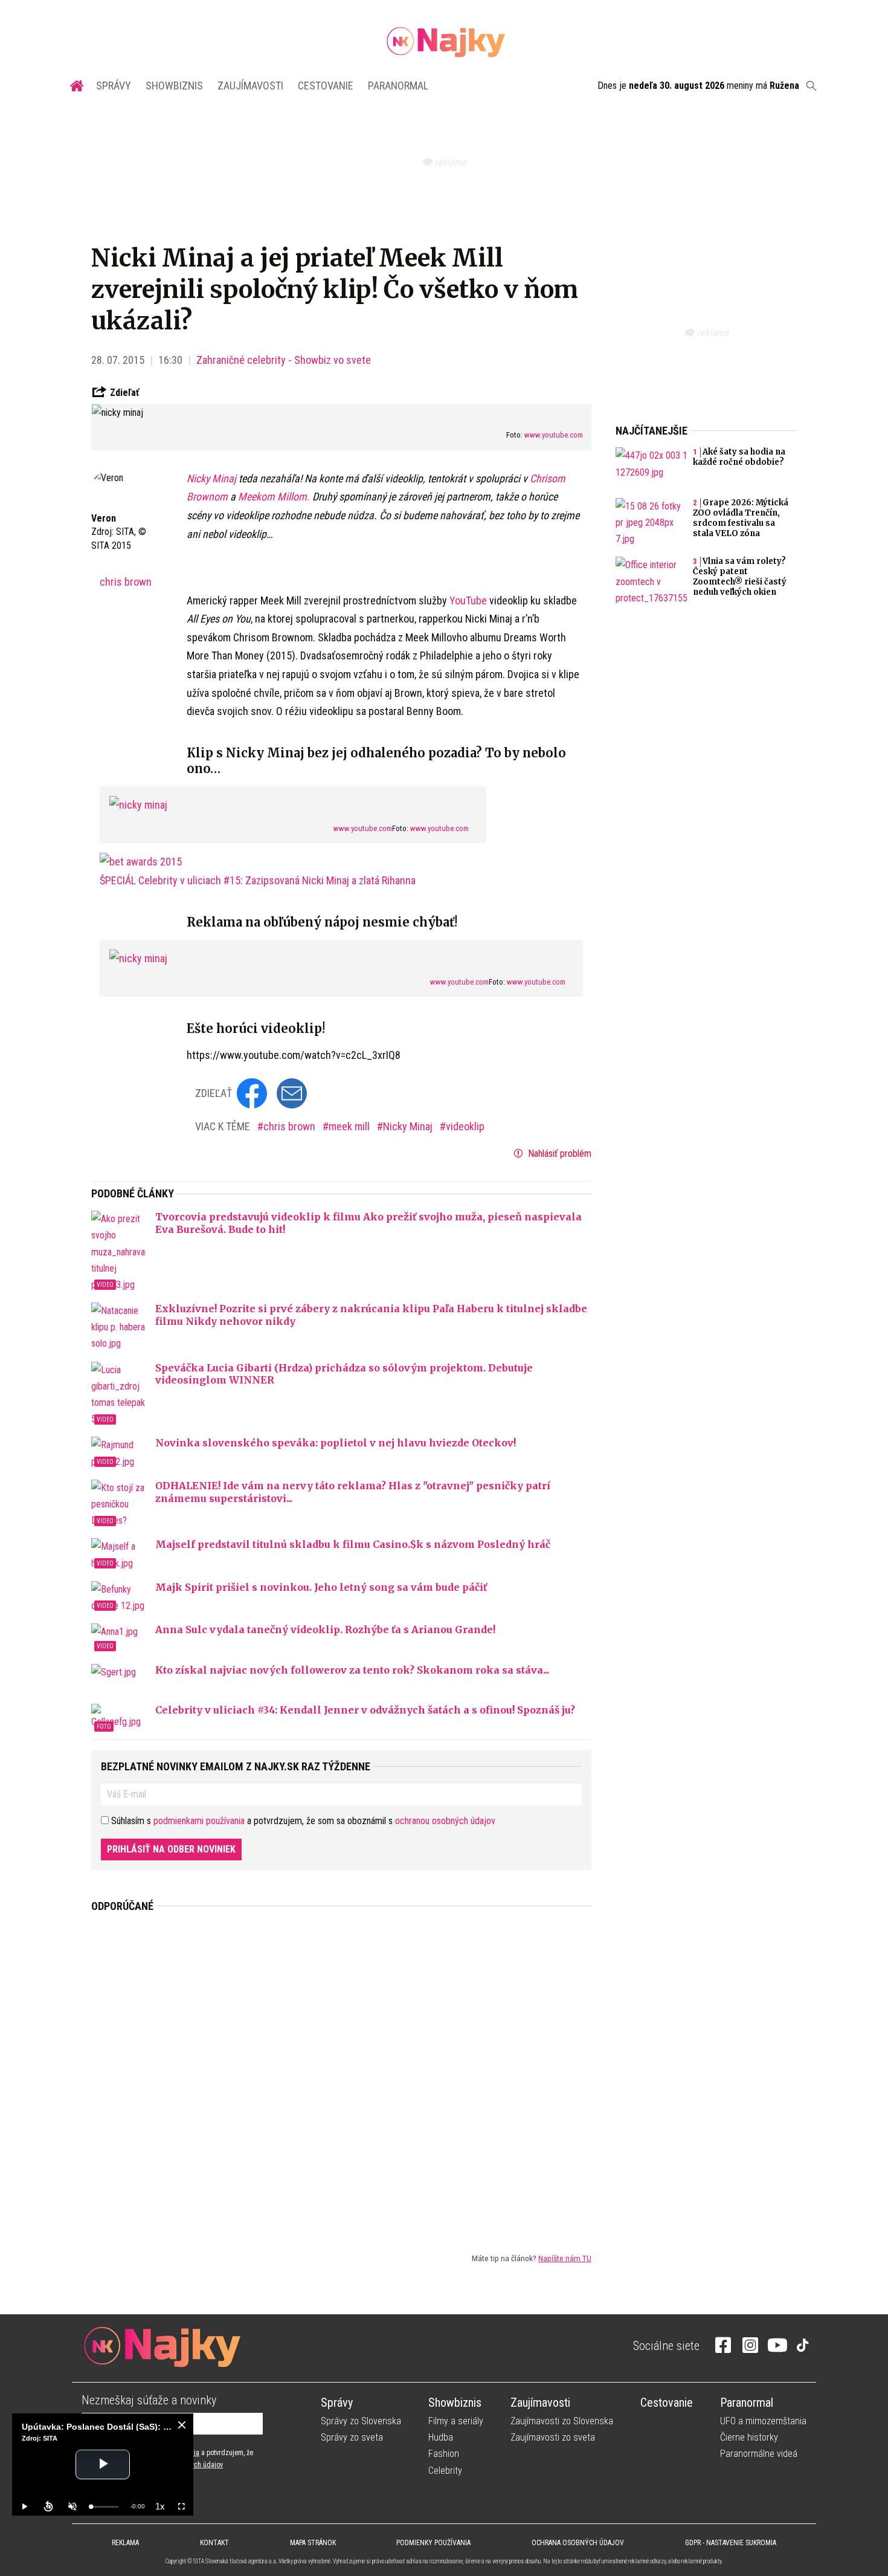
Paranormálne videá (759, 2454)
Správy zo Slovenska (361, 2421)
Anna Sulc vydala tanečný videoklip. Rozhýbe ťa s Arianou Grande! (325, 1629)
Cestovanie (326, 86)
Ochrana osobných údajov (578, 2543)
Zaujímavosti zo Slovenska (562, 2421)
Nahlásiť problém (558, 1154)
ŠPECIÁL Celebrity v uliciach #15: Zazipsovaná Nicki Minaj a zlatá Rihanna (258, 880)
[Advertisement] (341, 2073)
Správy (114, 86)
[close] (182, 2425)
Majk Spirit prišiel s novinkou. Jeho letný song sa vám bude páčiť (321, 1587)
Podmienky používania (433, 2543)
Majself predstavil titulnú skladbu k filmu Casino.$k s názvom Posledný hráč (353, 1544)
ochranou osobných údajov (445, 1821)
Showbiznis (174, 86)
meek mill (350, 1126)
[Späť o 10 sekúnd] (48, 2506)
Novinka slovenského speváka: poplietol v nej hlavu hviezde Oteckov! (336, 1443)
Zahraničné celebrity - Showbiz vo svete (284, 360)
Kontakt (214, 2543)
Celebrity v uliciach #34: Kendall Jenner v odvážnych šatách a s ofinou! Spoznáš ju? (365, 1710)
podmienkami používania (199, 1821)
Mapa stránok (313, 2543)
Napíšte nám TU (565, 2258)
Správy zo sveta (352, 2437)
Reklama (125, 2543)
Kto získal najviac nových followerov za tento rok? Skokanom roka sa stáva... (352, 1670)
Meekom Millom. (274, 497)
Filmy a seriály (456, 2421)
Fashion (444, 2454)
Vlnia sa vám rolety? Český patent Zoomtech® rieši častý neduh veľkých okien (740, 577)
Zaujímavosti (250, 86)
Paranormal (398, 86)
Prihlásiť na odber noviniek (171, 1849)
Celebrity (445, 2471)
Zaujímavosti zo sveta (553, 2437)
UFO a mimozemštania (763, 2421)
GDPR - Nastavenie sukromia (731, 2543)
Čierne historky (749, 2437)
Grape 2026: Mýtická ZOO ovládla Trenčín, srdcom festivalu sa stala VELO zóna (741, 518)
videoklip (465, 1126)
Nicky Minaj (213, 478)
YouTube (468, 600)
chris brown (126, 582)
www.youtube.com (554, 435)
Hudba (441, 2437)
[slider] (105, 2507)
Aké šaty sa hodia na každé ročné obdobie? (739, 457)
